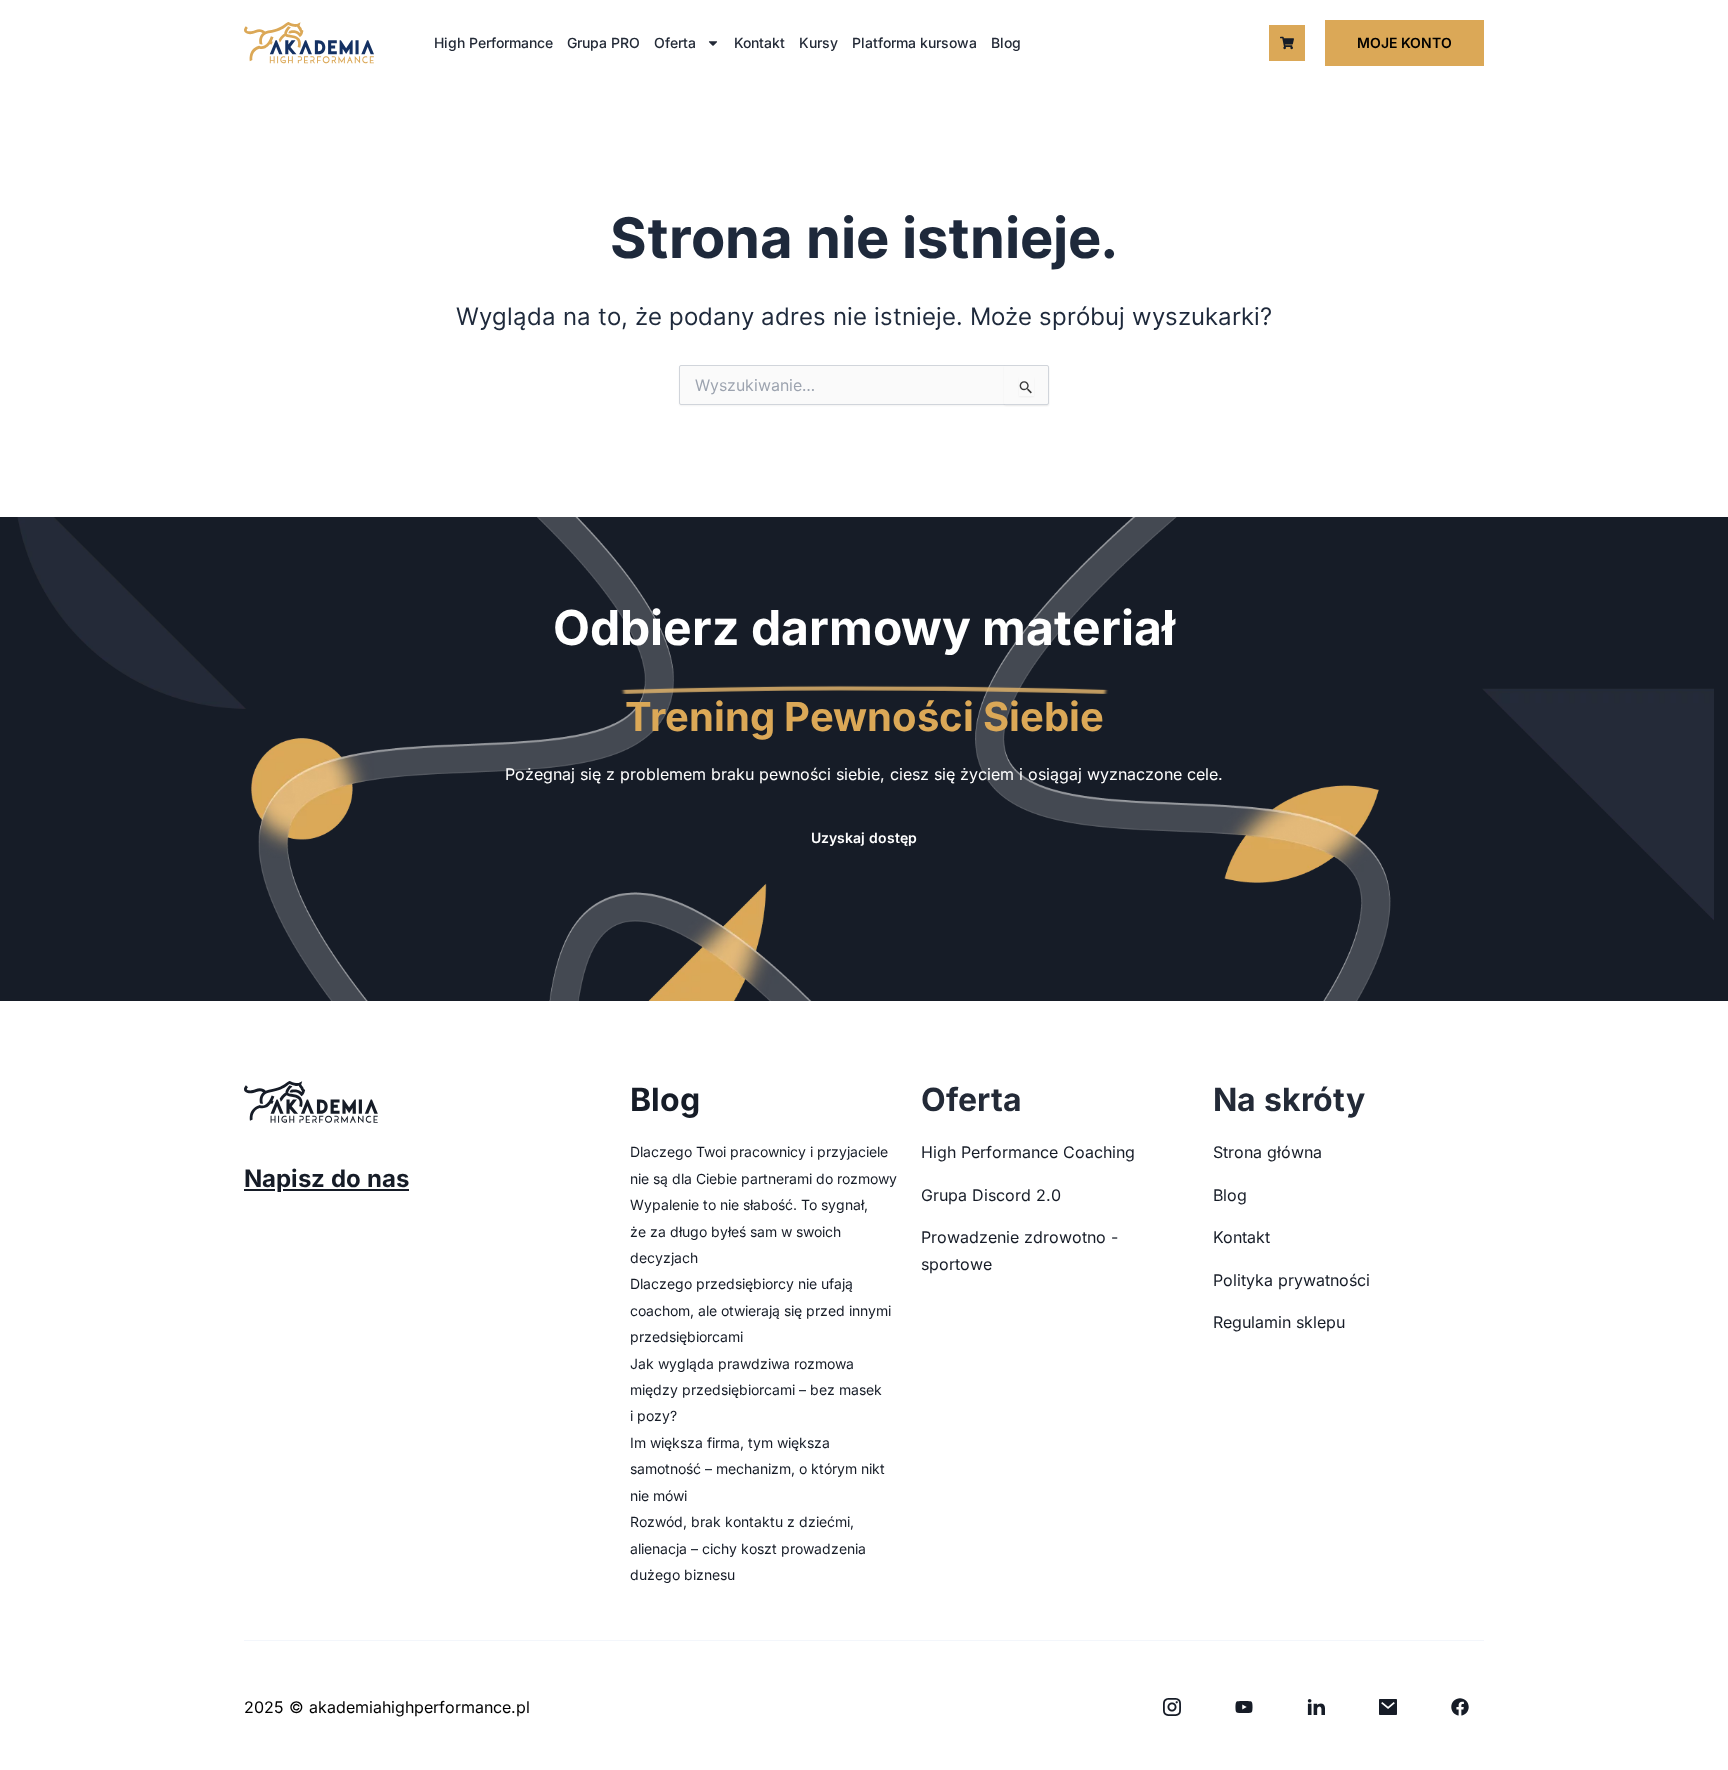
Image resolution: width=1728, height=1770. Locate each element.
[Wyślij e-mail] (1388, 1707)
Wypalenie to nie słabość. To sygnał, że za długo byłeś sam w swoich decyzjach (749, 1231)
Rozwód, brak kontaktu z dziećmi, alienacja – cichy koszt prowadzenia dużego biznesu (748, 1548)
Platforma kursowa (914, 42)
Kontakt (759, 42)
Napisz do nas (326, 1178)
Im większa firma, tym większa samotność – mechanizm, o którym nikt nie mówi (757, 1469)
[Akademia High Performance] (309, 42)
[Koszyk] (1287, 43)
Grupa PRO (603, 42)
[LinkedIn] (1316, 1707)
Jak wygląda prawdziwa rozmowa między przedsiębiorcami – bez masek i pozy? (756, 1390)
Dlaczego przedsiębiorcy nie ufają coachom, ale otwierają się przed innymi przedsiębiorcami (760, 1310)
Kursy (818, 42)
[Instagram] (1172, 1707)
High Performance (493, 42)
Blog (1006, 42)
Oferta (675, 42)
